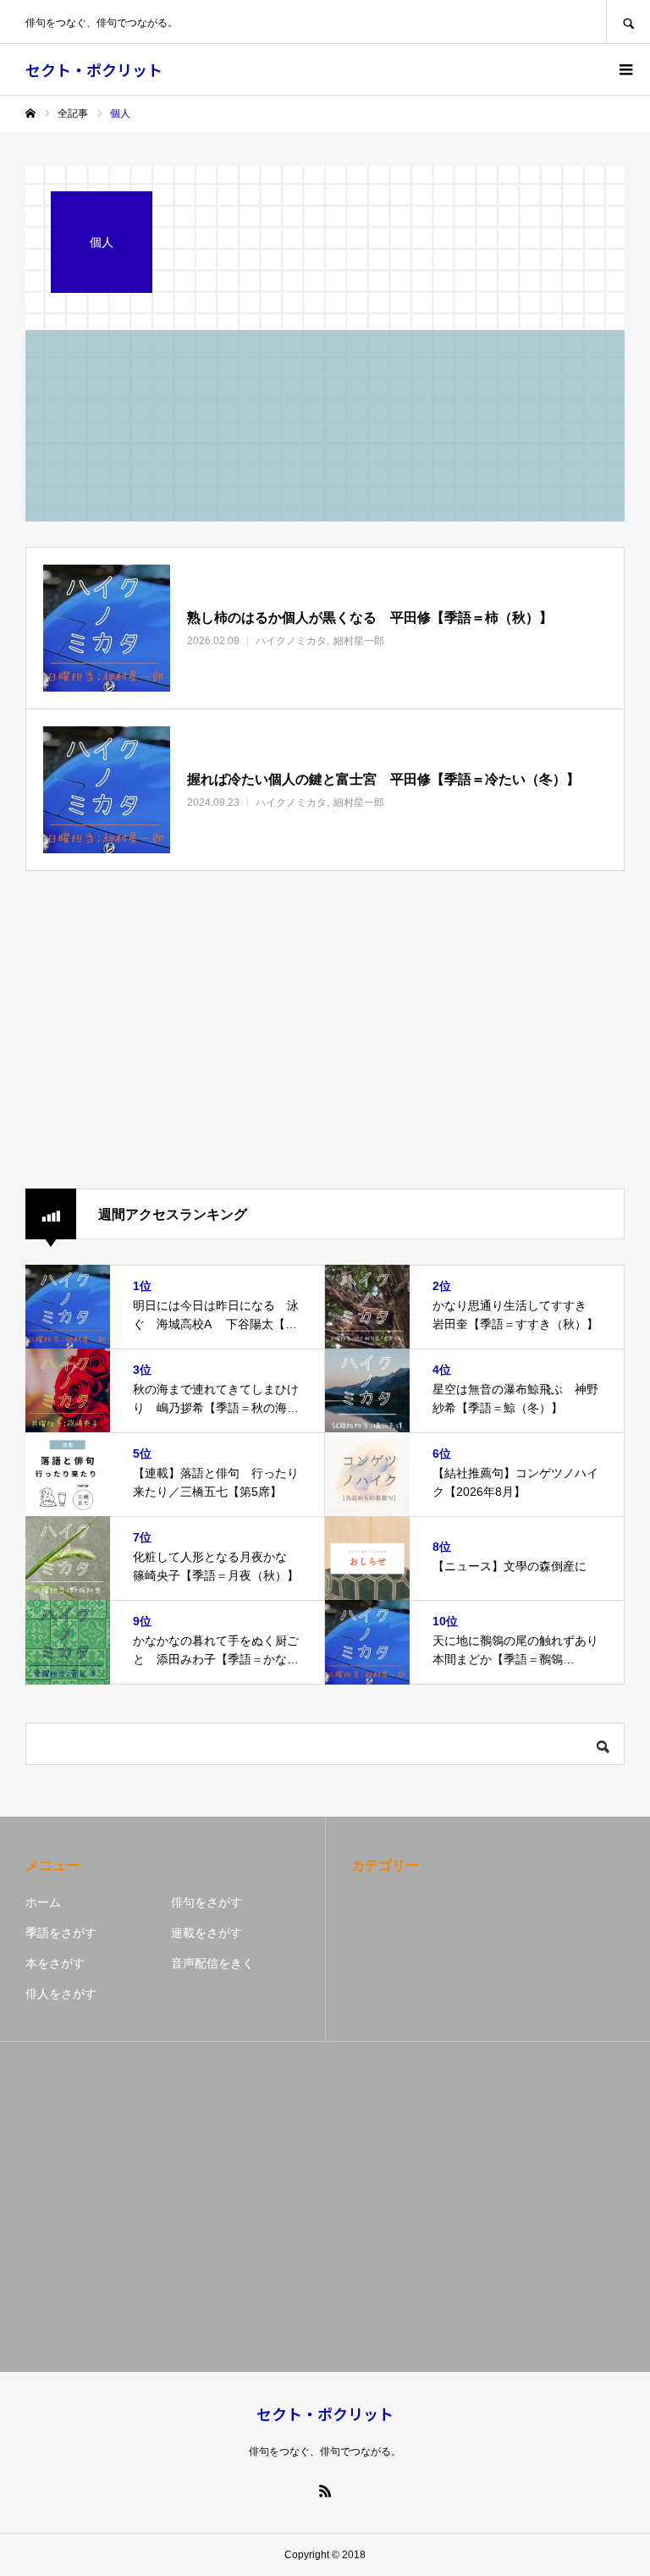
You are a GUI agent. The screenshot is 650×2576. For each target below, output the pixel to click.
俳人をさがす (61, 1994)
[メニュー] (625, 69)
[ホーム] (30, 113)
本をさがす (55, 1963)
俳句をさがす (207, 1902)
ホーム (43, 1902)
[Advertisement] (325, 1031)
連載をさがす (207, 1933)
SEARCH (628, 22)
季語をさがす (61, 1933)
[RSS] (325, 2491)
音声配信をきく (212, 1963)
